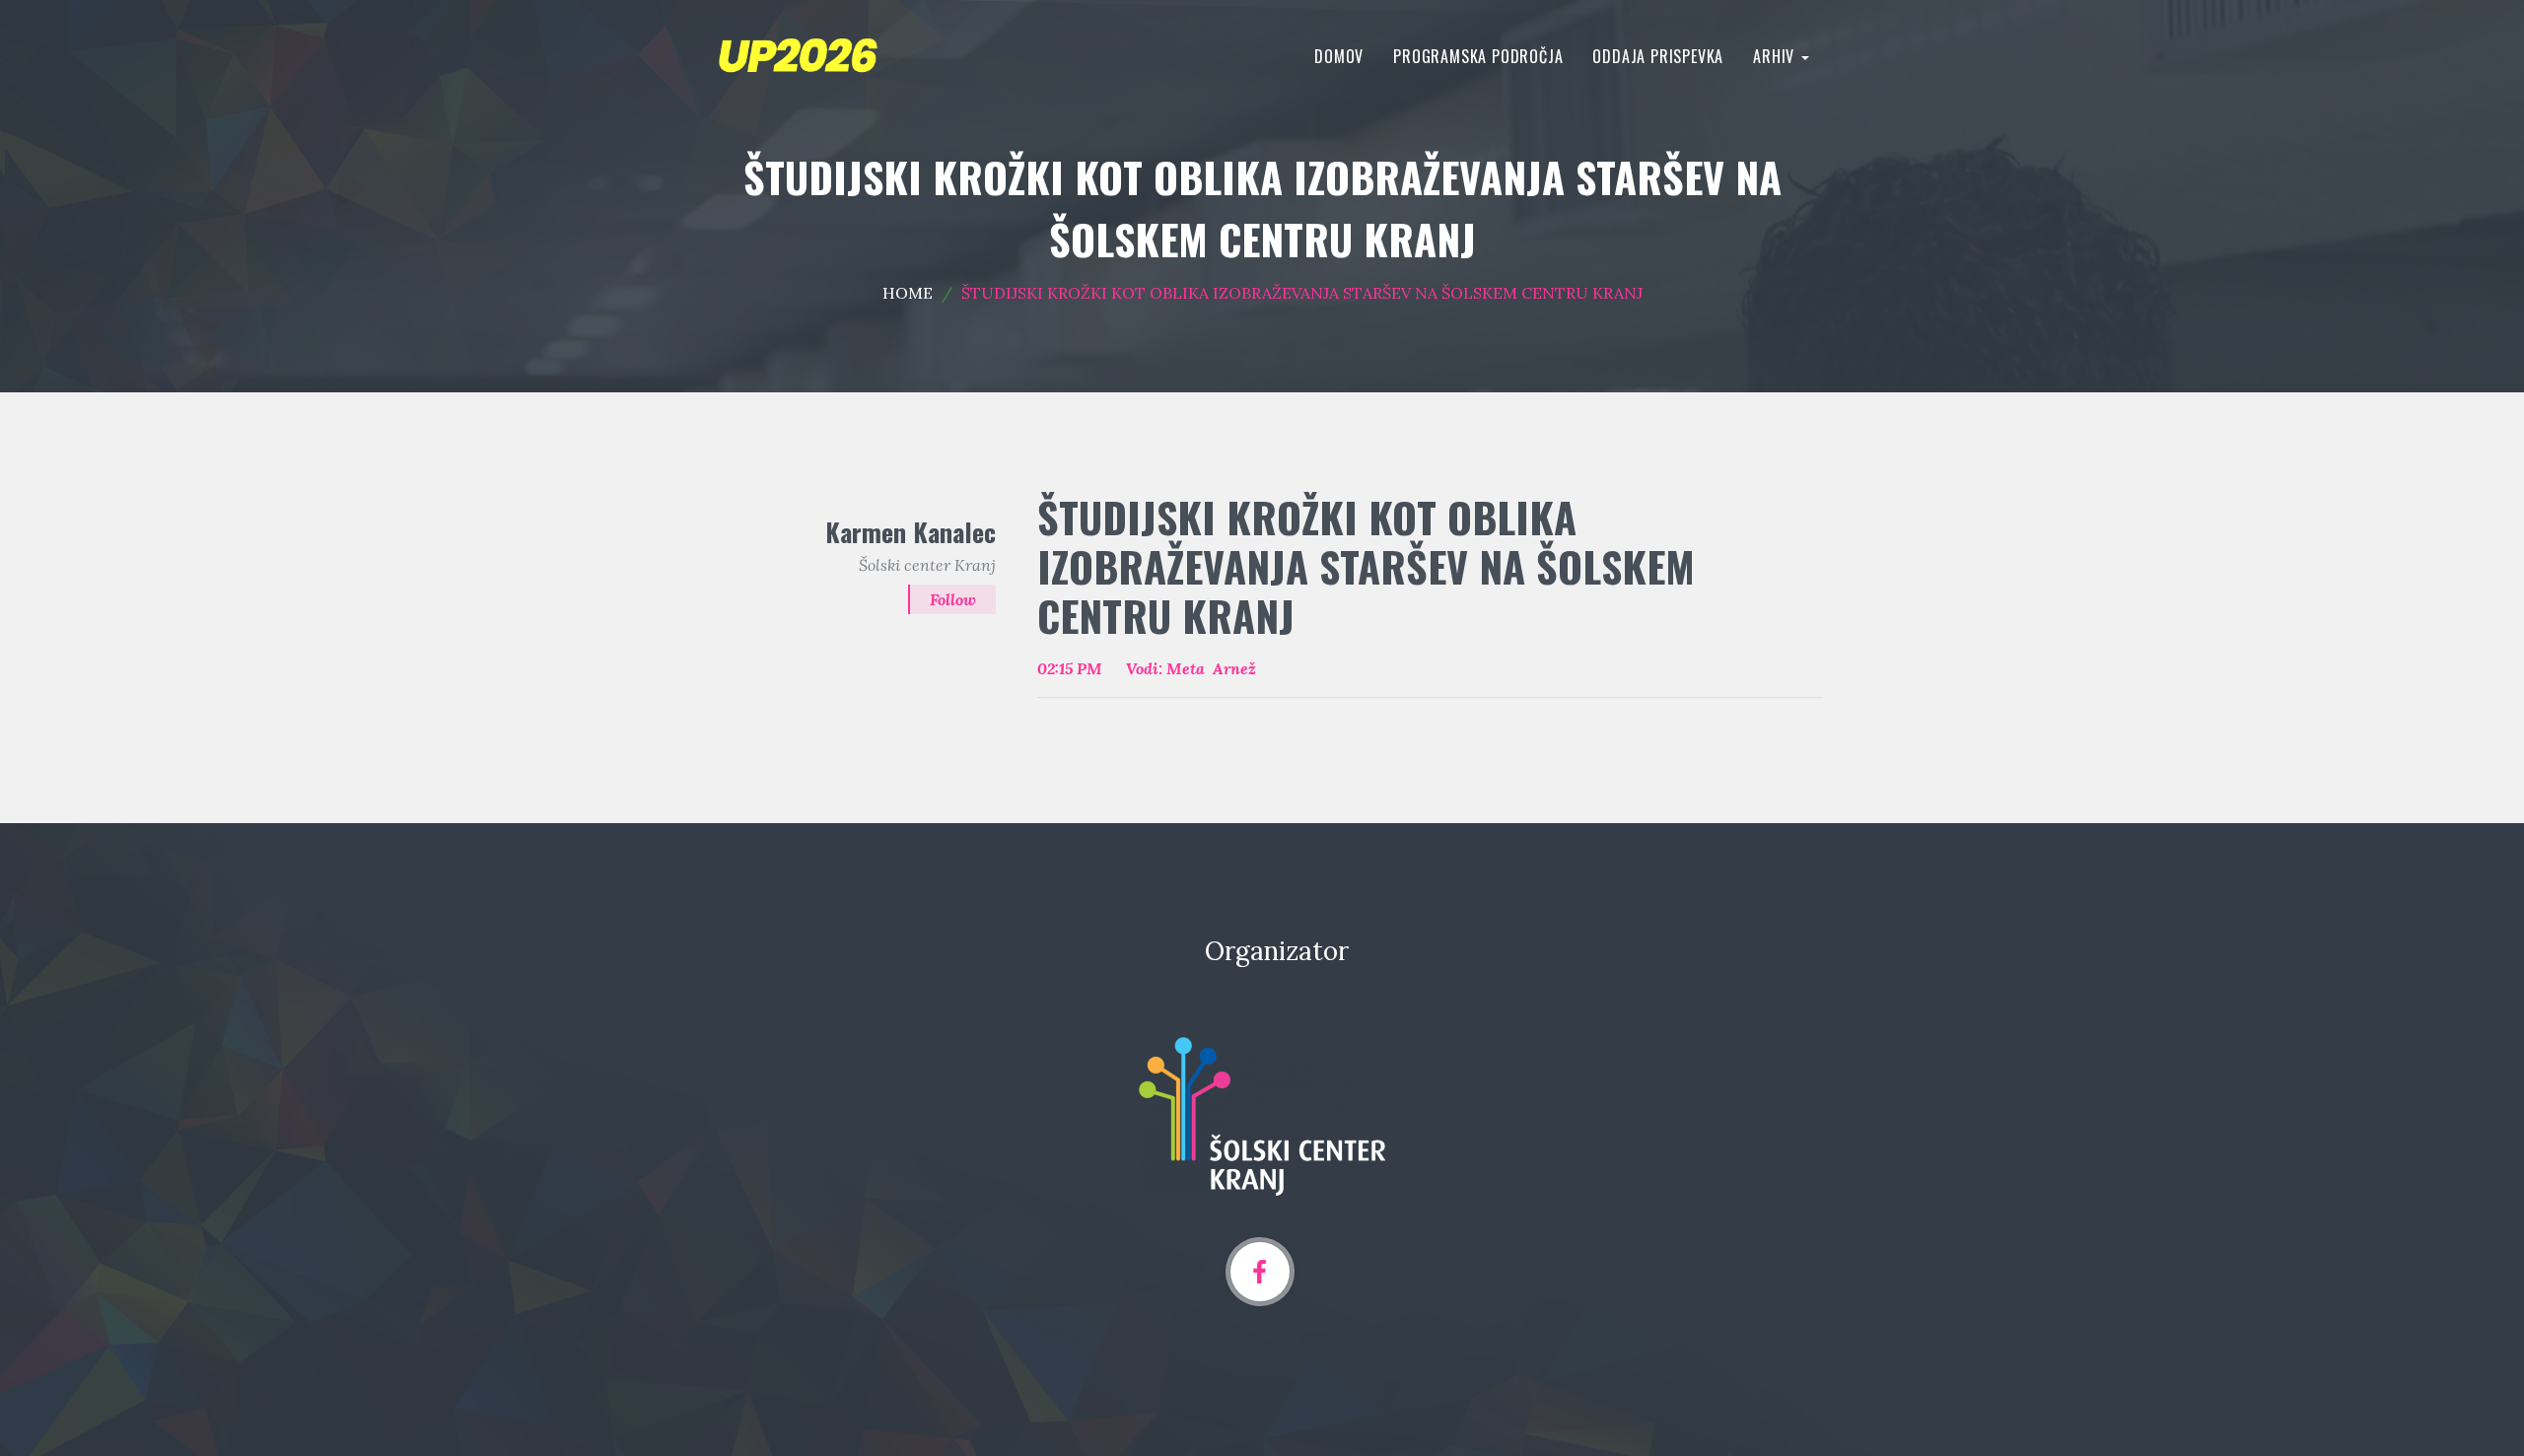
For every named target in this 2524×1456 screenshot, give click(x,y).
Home (908, 293)
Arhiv (1776, 56)
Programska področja (1478, 56)
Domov (1339, 56)
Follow (953, 599)
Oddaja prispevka (1658, 56)
